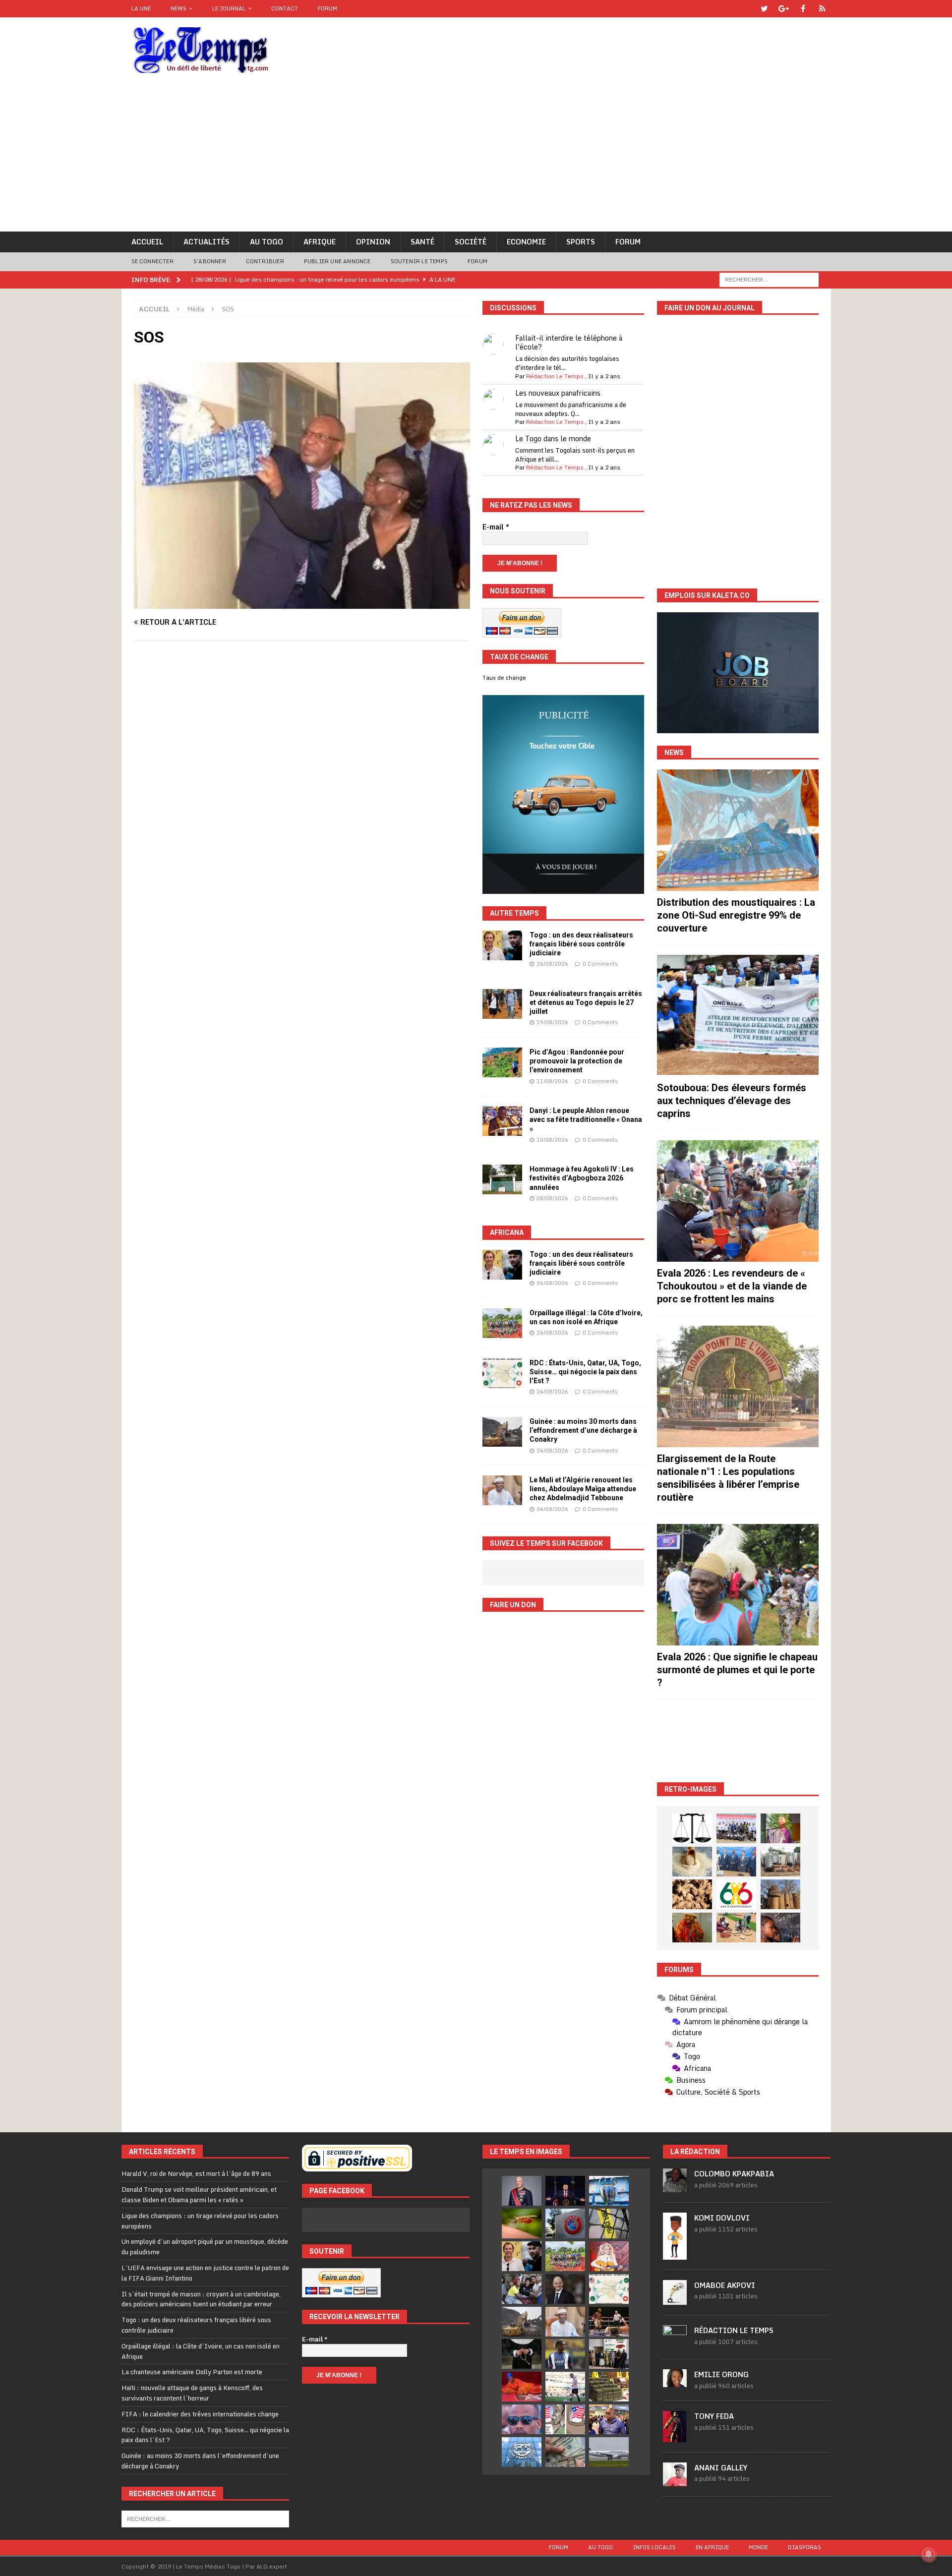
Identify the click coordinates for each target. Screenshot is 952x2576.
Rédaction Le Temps (555, 376)
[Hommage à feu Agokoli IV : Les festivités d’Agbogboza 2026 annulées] (502, 1179)
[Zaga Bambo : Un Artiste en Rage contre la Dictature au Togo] (692, 1928)
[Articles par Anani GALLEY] (675, 2481)
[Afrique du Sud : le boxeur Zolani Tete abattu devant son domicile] (609, 2322)
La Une (141, 8)
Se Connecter (152, 261)
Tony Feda (714, 2416)
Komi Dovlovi (722, 2218)
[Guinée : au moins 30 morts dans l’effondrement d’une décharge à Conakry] (502, 1432)
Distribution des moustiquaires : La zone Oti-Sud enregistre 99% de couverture (736, 915)
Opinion (373, 242)
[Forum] (822, 9)
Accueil (147, 242)
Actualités (207, 242)
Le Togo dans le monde (553, 439)
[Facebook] (803, 9)
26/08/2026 (552, 964)
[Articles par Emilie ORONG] (675, 2382)
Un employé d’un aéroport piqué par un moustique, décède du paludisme (205, 2247)
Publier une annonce (337, 261)
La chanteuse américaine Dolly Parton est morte (192, 2372)
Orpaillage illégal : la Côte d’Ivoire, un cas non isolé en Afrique (201, 2351)
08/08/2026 (552, 1198)
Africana (507, 1232)
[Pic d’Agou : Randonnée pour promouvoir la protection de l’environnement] (502, 1062)
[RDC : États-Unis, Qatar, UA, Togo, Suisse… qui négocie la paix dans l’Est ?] (502, 1373)
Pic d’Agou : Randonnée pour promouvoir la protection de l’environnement (577, 1061)
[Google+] (784, 9)
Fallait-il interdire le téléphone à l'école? (569, 342)
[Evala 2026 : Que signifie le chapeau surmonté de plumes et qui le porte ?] (738, 1585)
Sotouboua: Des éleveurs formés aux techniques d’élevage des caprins (732, 1101)
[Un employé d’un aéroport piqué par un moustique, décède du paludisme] (522, 2224)
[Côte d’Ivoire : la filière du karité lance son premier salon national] (609, 2354)
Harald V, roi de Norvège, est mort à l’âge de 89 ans (196, 2173)
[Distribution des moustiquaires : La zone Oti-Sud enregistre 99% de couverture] (738, 830)
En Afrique (712, 2547)
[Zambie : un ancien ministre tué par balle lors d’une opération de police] (609, 2419)
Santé (422, 242)
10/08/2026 (552, 1140)
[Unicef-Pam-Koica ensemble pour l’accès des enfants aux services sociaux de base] (736, 1862)
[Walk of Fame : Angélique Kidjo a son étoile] (522, 2387)
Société (471, 242)
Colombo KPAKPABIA (734, 2174)
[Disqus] (302, 789)
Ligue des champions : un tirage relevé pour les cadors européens (200, 2221)
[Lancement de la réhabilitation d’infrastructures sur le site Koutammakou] (780, 1894)
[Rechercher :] (769, 279)
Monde (758, 2547)
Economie (526, 242)
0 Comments (600, 964)
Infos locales (654, 2547)
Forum (327, 8)
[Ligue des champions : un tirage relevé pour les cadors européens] (609, 2191)
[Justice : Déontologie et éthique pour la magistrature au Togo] (692, 1828)
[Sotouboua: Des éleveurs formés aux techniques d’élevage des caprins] (738, 1016)
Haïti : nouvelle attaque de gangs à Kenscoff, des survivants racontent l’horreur (192, 2393)
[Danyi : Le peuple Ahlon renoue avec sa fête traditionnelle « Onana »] (502, 1121)
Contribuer (265, 261)
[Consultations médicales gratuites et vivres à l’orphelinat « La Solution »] (736, 1828)
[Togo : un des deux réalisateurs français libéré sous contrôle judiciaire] (502, 945)
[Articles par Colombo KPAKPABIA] (675, 2187)
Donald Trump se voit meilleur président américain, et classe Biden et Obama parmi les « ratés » (199, 2195)
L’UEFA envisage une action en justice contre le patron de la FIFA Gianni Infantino (205, 2273)
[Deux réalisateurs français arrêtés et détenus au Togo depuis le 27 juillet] (502, 1004)
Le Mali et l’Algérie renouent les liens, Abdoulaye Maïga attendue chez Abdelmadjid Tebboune (583, 1489)
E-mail (496, 527)
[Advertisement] (476, 157)
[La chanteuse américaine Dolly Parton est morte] (609, 2256)
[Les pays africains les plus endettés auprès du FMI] (522, 2452)
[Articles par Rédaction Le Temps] (675, 2343)
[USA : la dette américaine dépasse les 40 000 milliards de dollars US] (565, 2452)
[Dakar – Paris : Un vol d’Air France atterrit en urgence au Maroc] (609, 2452)
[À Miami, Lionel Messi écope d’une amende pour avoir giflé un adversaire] (565, 2387)
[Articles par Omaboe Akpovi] (675, 2299)
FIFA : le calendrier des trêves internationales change (200, 2414)
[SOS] (302, 603)
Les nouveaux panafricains (558, 393)
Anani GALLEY (721, 2468)
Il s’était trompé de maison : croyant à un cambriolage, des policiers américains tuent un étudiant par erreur (201, 2299)
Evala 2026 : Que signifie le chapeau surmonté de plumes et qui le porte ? (737, 1670)
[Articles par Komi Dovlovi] (675, 2254)
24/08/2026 (552, 1392)
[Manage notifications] (929, 2554)
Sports (581, 242)
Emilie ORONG (721, 2374)
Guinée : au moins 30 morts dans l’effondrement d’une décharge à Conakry (583, 1430)
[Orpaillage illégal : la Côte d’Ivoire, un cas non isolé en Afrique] (502, 1323)
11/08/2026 (552, 1081)
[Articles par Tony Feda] (675, 2437)
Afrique (320, 242)
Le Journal (229, 8)
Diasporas (804, 2547)
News (178, 8)
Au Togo (267, 242)
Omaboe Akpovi (725, 2285)
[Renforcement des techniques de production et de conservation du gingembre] (692, 1894)
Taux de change (504, 678)
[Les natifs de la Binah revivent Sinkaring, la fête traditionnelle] (736, 1928)
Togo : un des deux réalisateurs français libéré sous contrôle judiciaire (581, 944)
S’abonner (210, 261)
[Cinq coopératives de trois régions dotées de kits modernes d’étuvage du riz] (780, 1862)
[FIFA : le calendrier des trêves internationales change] (565, 2289)
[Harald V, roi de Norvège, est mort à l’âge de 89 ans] (522, 2191)
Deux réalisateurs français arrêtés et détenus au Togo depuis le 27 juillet (586, 1002)
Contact (285, 8)
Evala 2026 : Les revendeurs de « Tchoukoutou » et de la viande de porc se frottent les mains (732, 1286)
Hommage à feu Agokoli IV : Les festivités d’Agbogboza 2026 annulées (582, 1178)
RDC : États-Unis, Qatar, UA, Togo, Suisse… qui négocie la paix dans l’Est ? (585, 1372)
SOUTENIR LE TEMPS (419, 261)
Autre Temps (514, 913)
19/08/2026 (552, 1022)
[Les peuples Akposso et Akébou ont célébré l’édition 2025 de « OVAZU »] (692, 1862)
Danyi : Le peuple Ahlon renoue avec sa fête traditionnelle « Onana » (586, 1119)
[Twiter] (764, 9)
